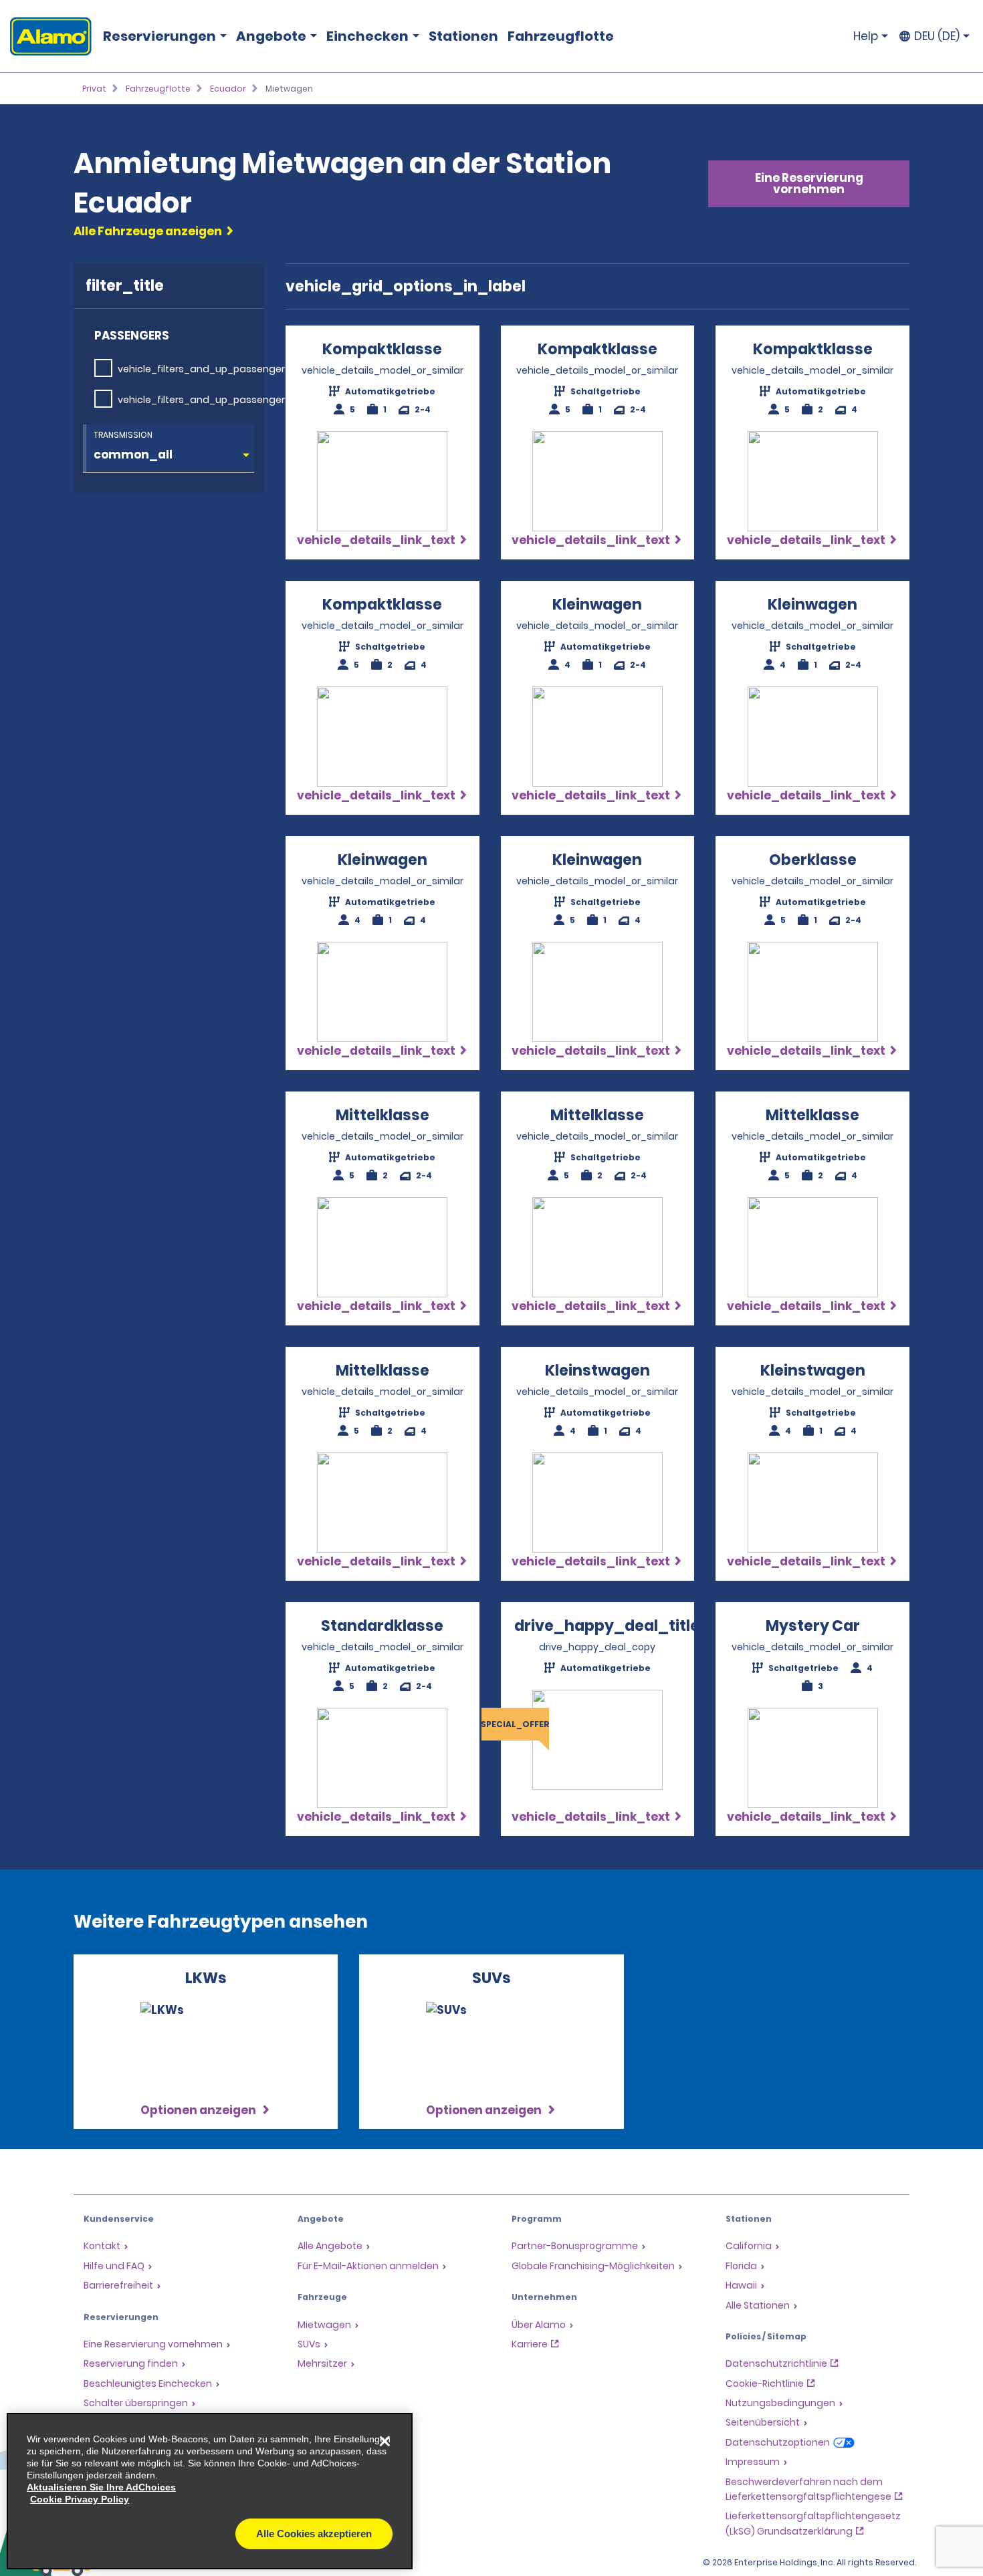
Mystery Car (813, 1626)
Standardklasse (382, 1626)
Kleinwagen (597, 605)
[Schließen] (385, 2441)
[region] (210, 2491)
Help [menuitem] (866, 36)
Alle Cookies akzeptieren (314, 2534)
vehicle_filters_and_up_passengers (204, 369)
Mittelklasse (383, 1115)
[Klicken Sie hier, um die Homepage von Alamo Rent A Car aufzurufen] (46, 36)
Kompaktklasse (382, 349)
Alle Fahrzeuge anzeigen (148, 231)
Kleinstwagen (597, 1371)
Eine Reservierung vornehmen (809, 183)
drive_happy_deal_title (607, 1626)
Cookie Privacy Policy (80, 2499)
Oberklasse (813, 860)
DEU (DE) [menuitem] (937, 36)
